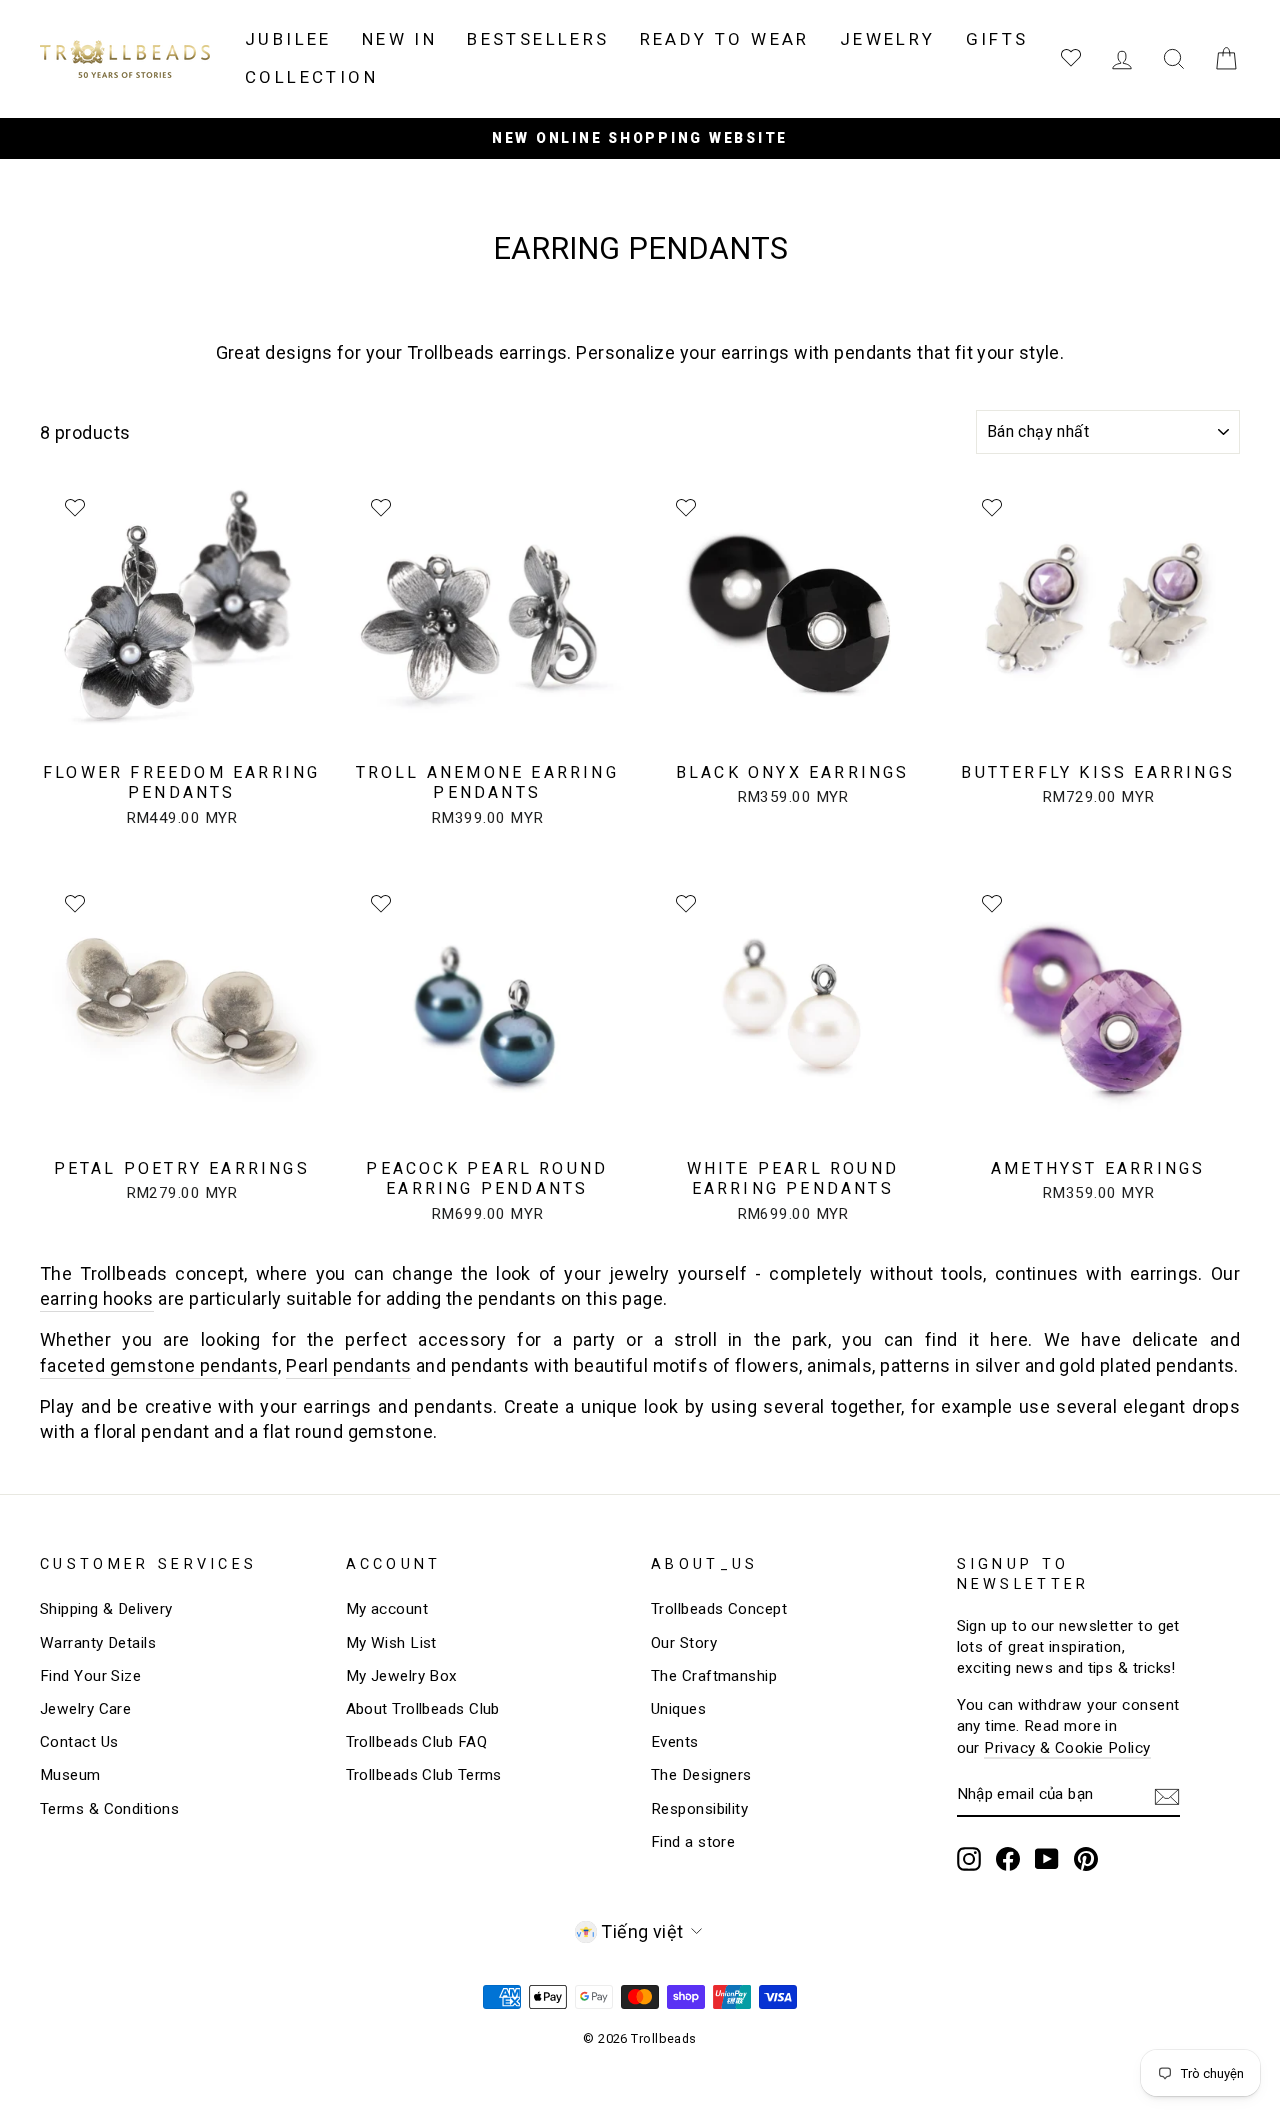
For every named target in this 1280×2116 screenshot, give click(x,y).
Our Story (684, 1643)
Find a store (693, 1842)
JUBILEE (288, 39)
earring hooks (97, 1298)
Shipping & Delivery (106, 1609)
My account (387, 1609)
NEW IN (399, 39)
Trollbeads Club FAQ (417, 1742)
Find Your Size (90, 1676)
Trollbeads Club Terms (424, 1775)
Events (675, 1742)
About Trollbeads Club (423, 1709)
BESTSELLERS (538, 39)
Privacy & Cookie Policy (1067, 1748)
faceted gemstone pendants (159, 1365)
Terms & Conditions (109, 1809)
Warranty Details (98, 1643)
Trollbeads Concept (719, 1609)
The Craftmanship (714, 1676)
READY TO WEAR (725, 39)
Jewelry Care (85, 1709)
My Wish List (391, 1643)
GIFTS (997, 39)
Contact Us (79, 1742)
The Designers (701, 1775)
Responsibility (699, 1809)
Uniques (678, 1709)
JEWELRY (888, 39)
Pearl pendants (348, 1365)
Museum (70, 1775)
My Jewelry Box (402, 1676)
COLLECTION (311, 77)
